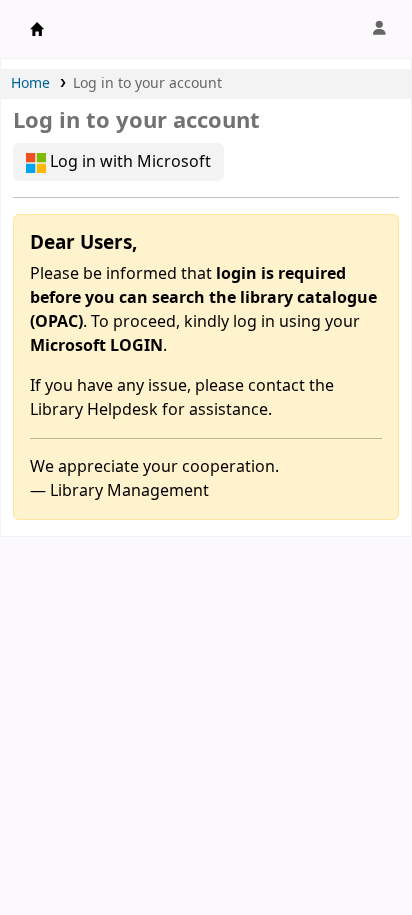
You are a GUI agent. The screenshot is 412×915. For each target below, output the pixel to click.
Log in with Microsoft (128, 162)
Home (30, 83)
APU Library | (37, 29)
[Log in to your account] (379, 29)
